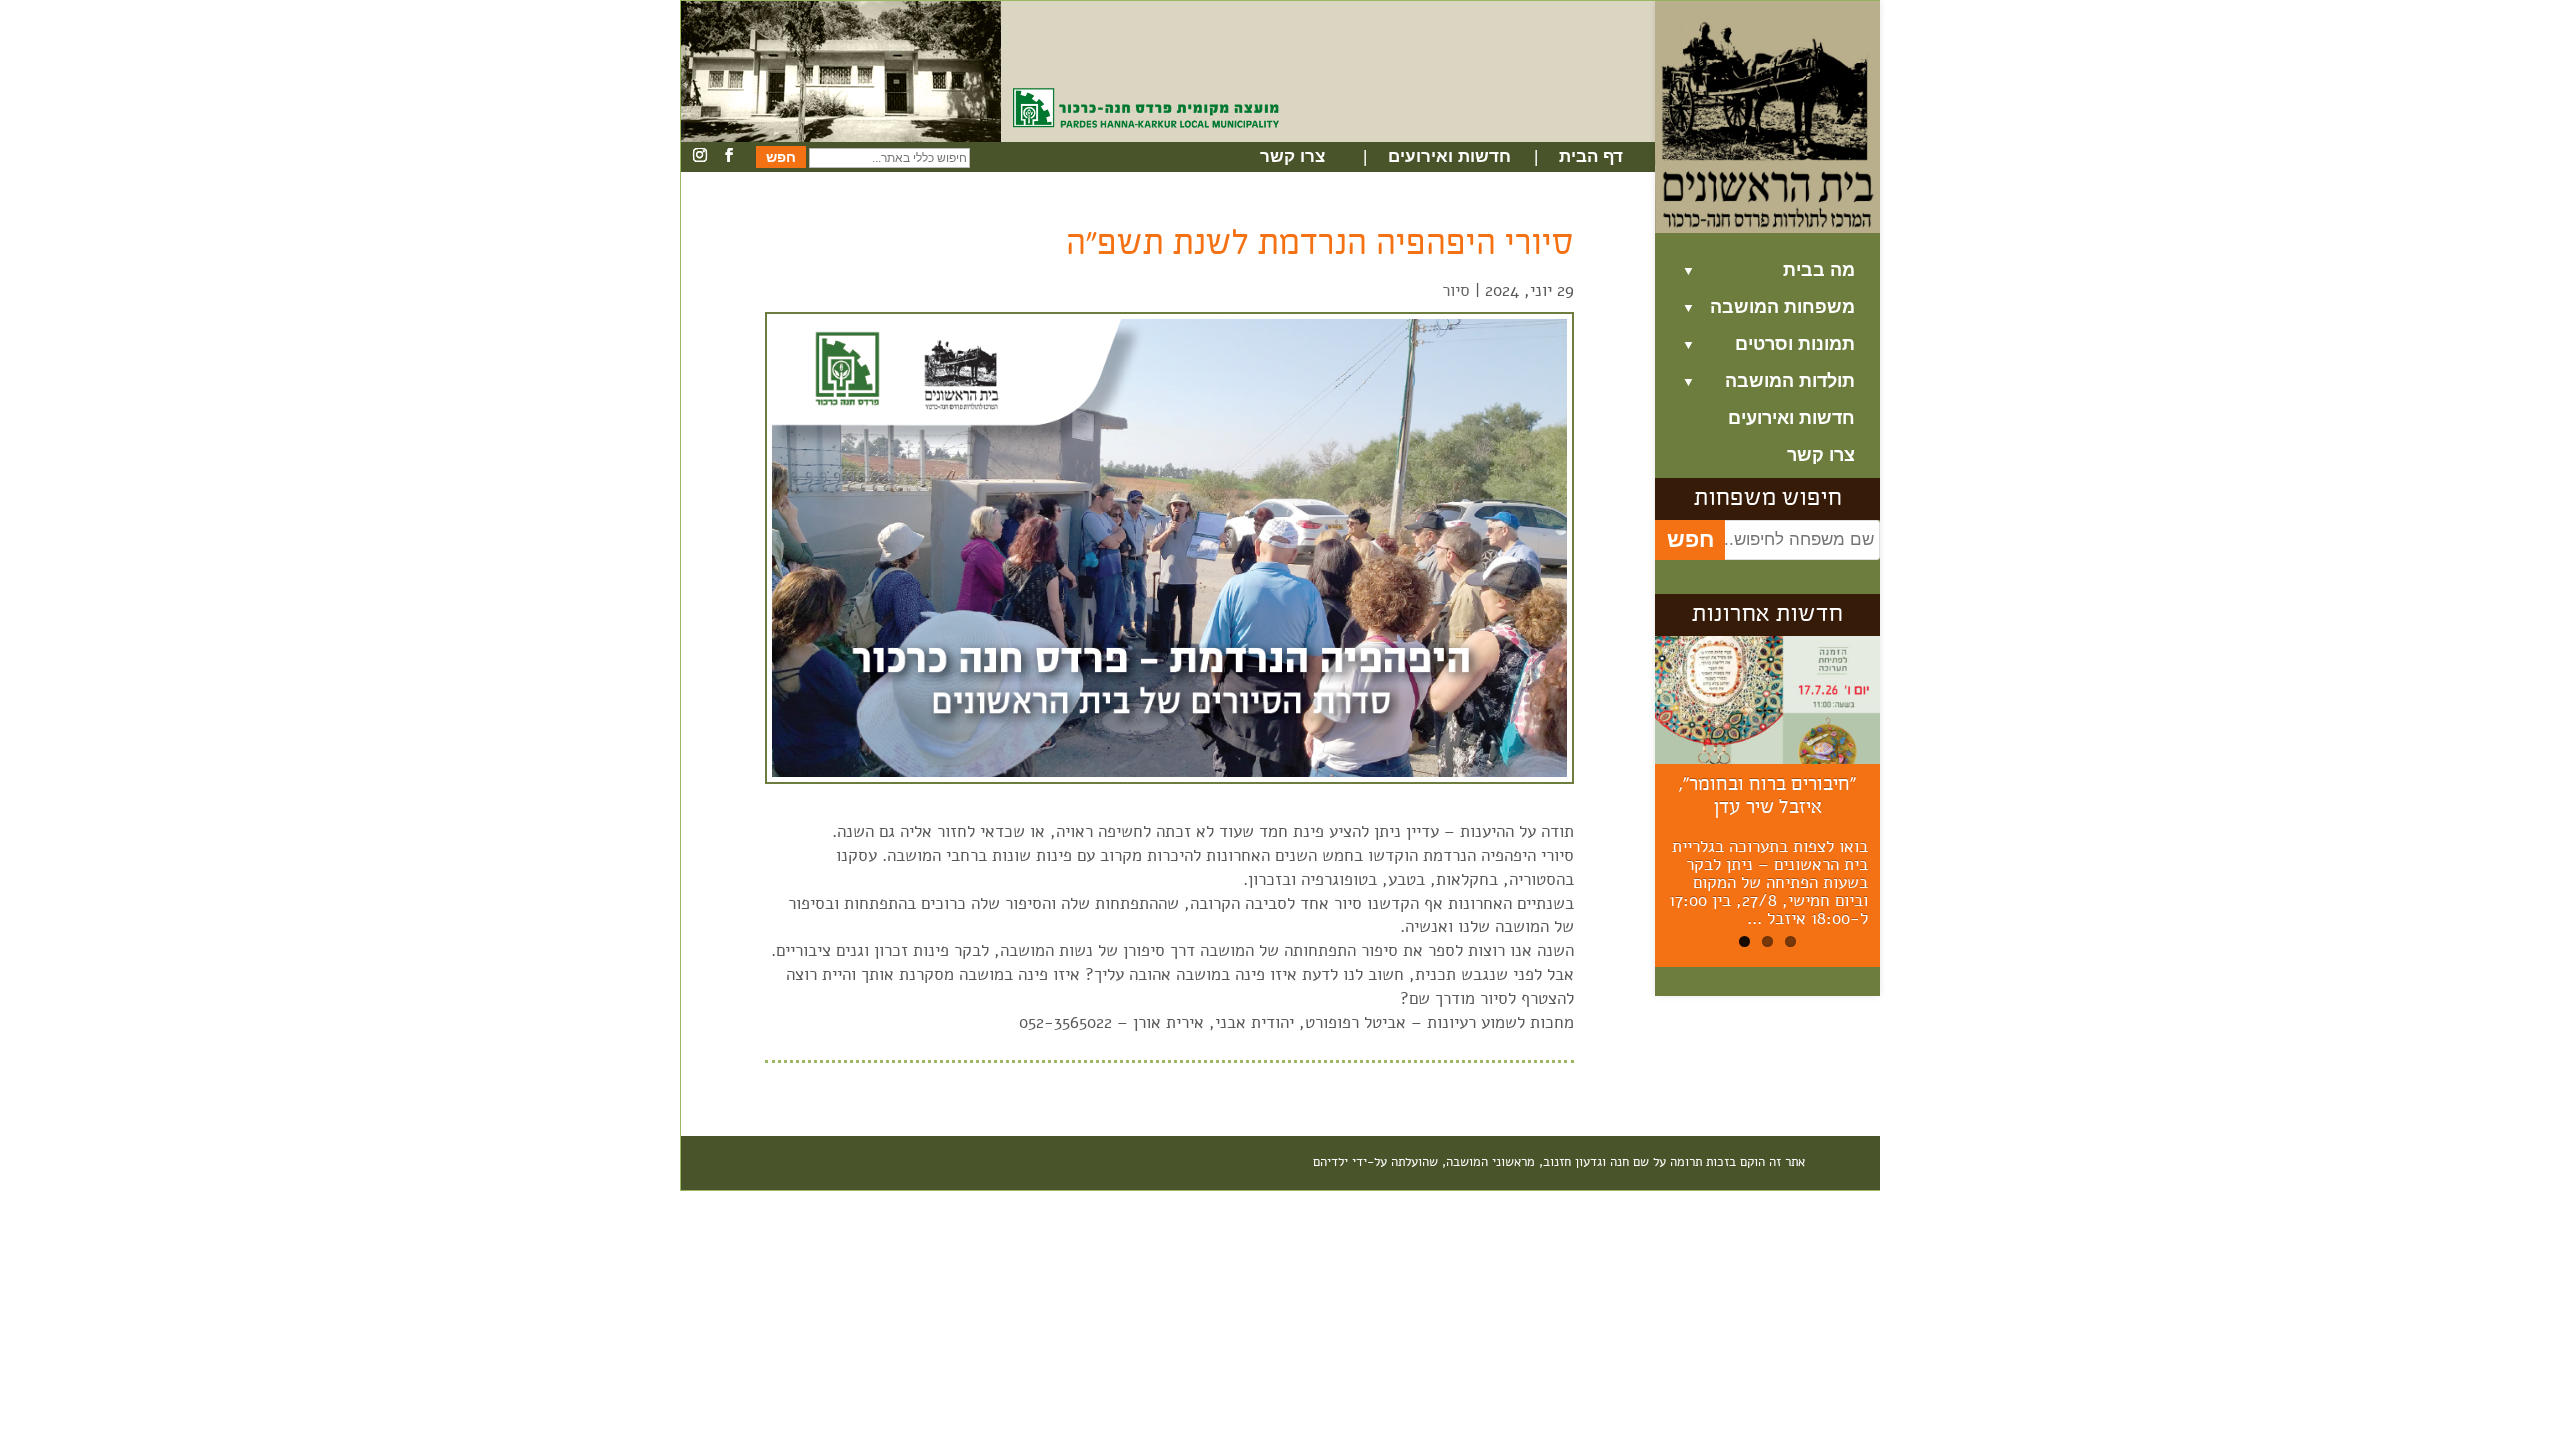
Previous (1625, 805)
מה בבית (1819, 270)
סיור (1456, 290)
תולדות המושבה (1790, 381)
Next (1915, 805)
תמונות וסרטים (1795, 344)
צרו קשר (1292, 157)
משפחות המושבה (1782, 307)
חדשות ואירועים (1449, 157)
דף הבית (1591, 157)
